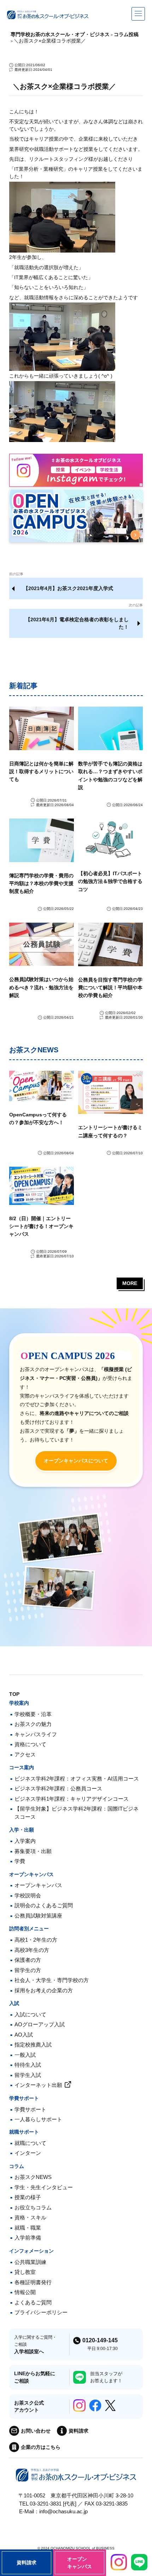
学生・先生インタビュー (44, 2187)
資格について (30, 1744)
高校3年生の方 (32, 1950)
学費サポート (30, 2109)
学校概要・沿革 (33, 1714)
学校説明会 (28, 1895)
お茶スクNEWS (33, 2177)
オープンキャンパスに (76, 1461)
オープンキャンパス (38, 1885)
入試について (30, 2014)
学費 (20, 1861)
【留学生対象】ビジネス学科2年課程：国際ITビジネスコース (77, 1813)
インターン (28, 2153)
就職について (30, 2143)
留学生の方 (28, 1970)
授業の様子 (28, 2197)
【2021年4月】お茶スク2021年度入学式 (68, 588)
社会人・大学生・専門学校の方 (52, 1980)
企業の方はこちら (41, 2447)
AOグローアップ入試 (40, 2024)
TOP (14, 1694)
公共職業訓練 (30, 2262)
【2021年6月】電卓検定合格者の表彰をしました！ (77, 623)
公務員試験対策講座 (38, 1916)
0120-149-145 (100, 2340)
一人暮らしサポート (38, 2119)
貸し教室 (25, 2272)
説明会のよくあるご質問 (44, 1905)
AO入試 (24, 2035)
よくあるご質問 (33, 2302)
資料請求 (78, 2431)
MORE (130, 1283)
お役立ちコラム (33, 2207)
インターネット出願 (38, 2085)
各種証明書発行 (33, 2282)
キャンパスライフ (36, 1734)
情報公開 (25, 2292)
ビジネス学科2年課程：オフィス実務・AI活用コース (77, 1779)
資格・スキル (30, 2217)
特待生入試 (28, 2065)
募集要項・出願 (33, 1851)
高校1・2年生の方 (36, 1940)
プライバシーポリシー (41, 2312)
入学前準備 (28, 2238)
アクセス (25, 1754)
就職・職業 (28, 2228)
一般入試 (25, 2055)
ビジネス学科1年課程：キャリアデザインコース (72, 1799)
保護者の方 (28, 1960)
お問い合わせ (36, 2431)
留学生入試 (28, 2075)
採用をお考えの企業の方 (44, 1990)
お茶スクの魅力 (33, 1724)
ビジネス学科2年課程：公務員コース (58, 1788)
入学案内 (25, 1841)
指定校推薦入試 (33, 2045)
